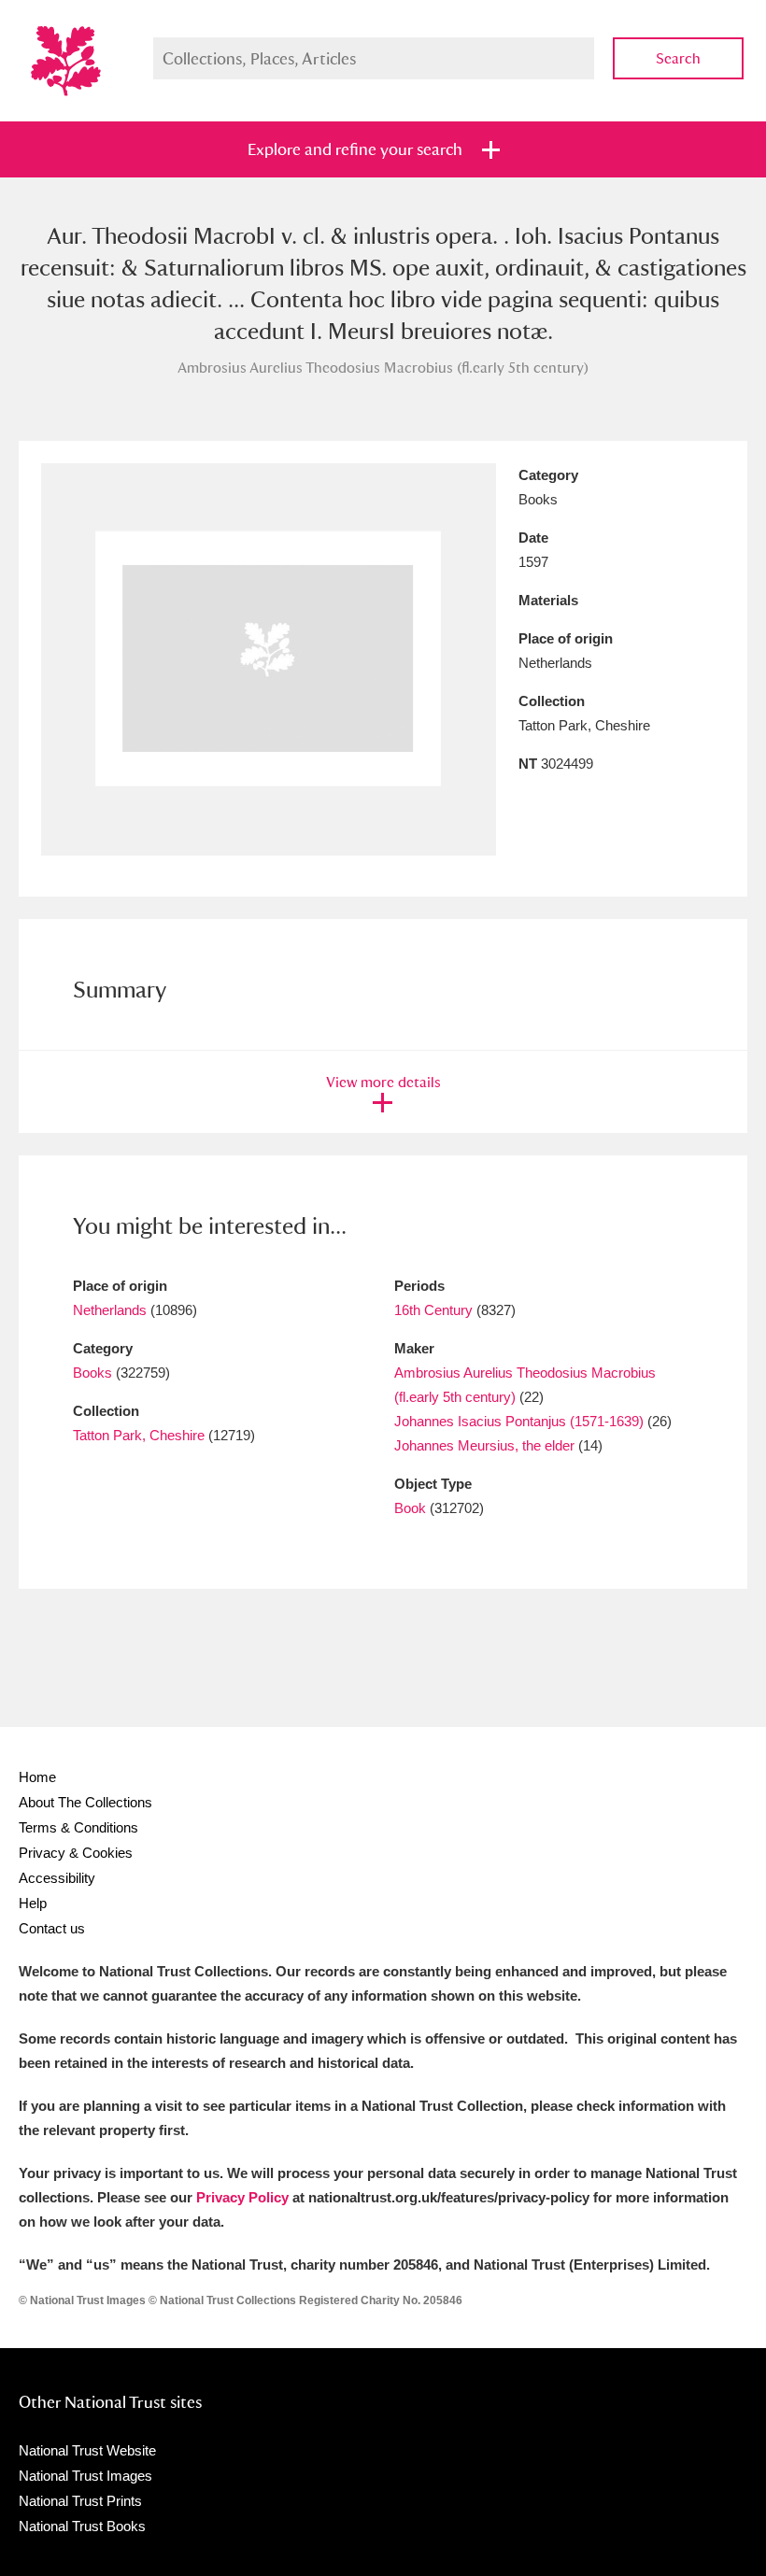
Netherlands (110, 1310)
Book (410, 1508)
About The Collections (85, 1802)
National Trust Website (87, 2450)
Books (92, 1373)
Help (33, 1903)
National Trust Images (85, 2476)
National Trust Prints (80, 2501)
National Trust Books (82, 2526)
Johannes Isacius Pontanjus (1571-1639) (519, 1421)
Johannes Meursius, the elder (484, 1445)
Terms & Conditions (78, 1827)
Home (37, 1777)
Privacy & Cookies (76, 1853)
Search (678, 58)
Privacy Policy (242, 2197)
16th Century (433, 1310)
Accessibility (57, 1878)
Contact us (52, 1928)
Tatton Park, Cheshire (139, 1435)
